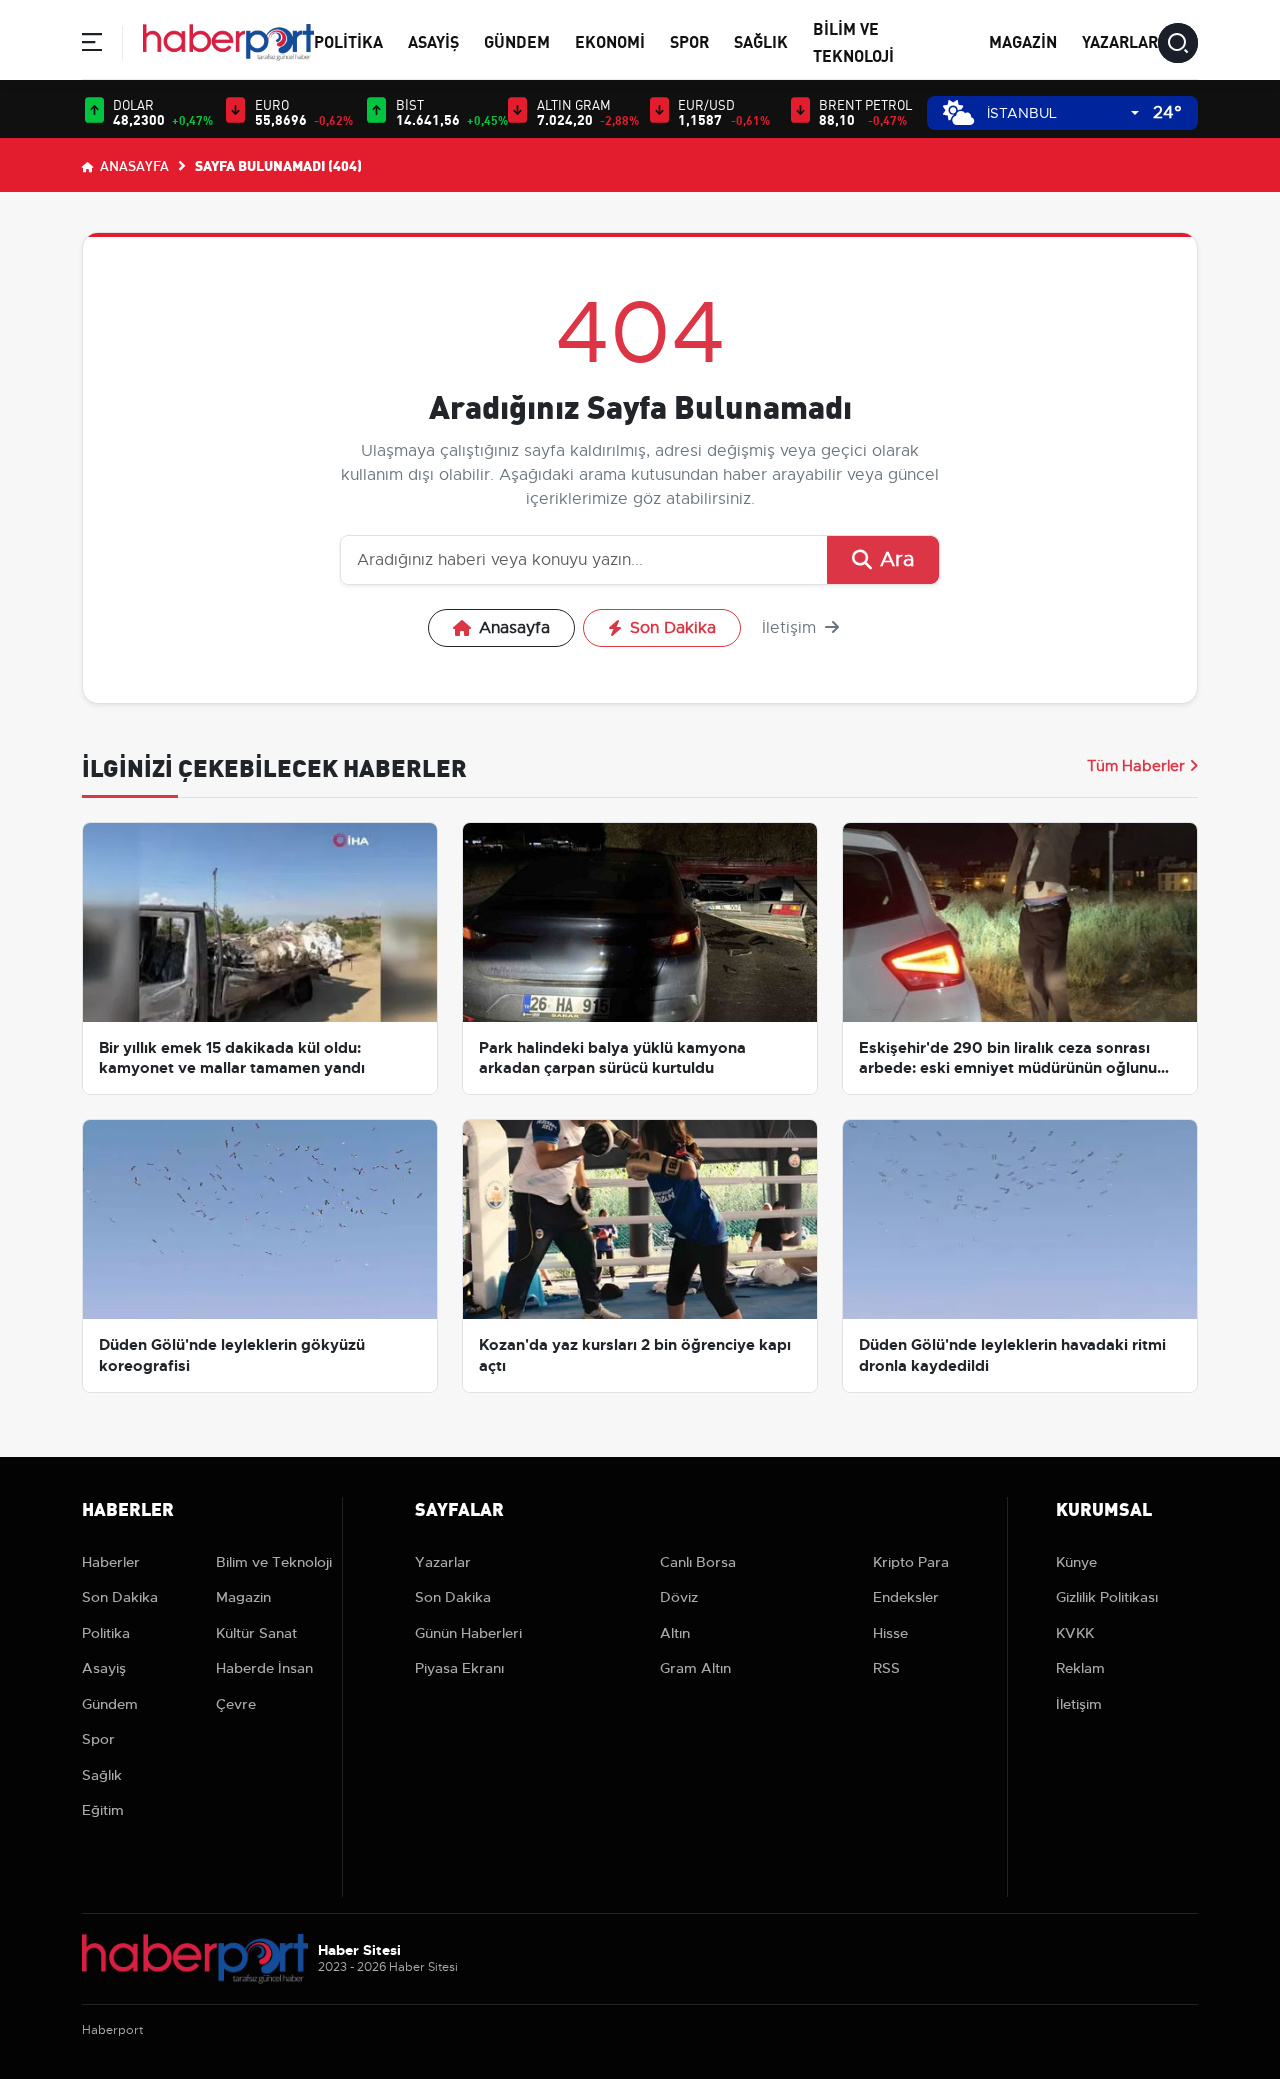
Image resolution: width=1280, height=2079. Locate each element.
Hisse (890, 1633)
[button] (92, 45)
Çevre (236, 1704)
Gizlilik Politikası (1107, 1597)
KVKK (1075, 1633)
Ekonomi (610, 40)
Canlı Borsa (698, 1562)
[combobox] (1063, 113)
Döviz (679, 1597)
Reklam (1080, 1668)
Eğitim (103, 1810)
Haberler (111, 1562)
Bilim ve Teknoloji (274, 1562)
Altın (675, 1633)
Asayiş (433, 40)
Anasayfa (133, 165)
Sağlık (761, 40)
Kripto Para (911, 1562)
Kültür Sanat (256, 1633)
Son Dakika (673, 628)
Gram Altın (695, 1668)
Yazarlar (1120, 40)
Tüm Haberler (1136, 766)
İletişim (791, 628)
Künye (1076, 1562)
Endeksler (906, 1597)
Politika (348, 40)
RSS (886, 1668)
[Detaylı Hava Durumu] (958, 112)
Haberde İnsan (264, 1668)
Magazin (1023, 40)
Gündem (517, 40)
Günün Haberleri (468, 1633)
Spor (689, 40)
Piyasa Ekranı (459, 1668)
